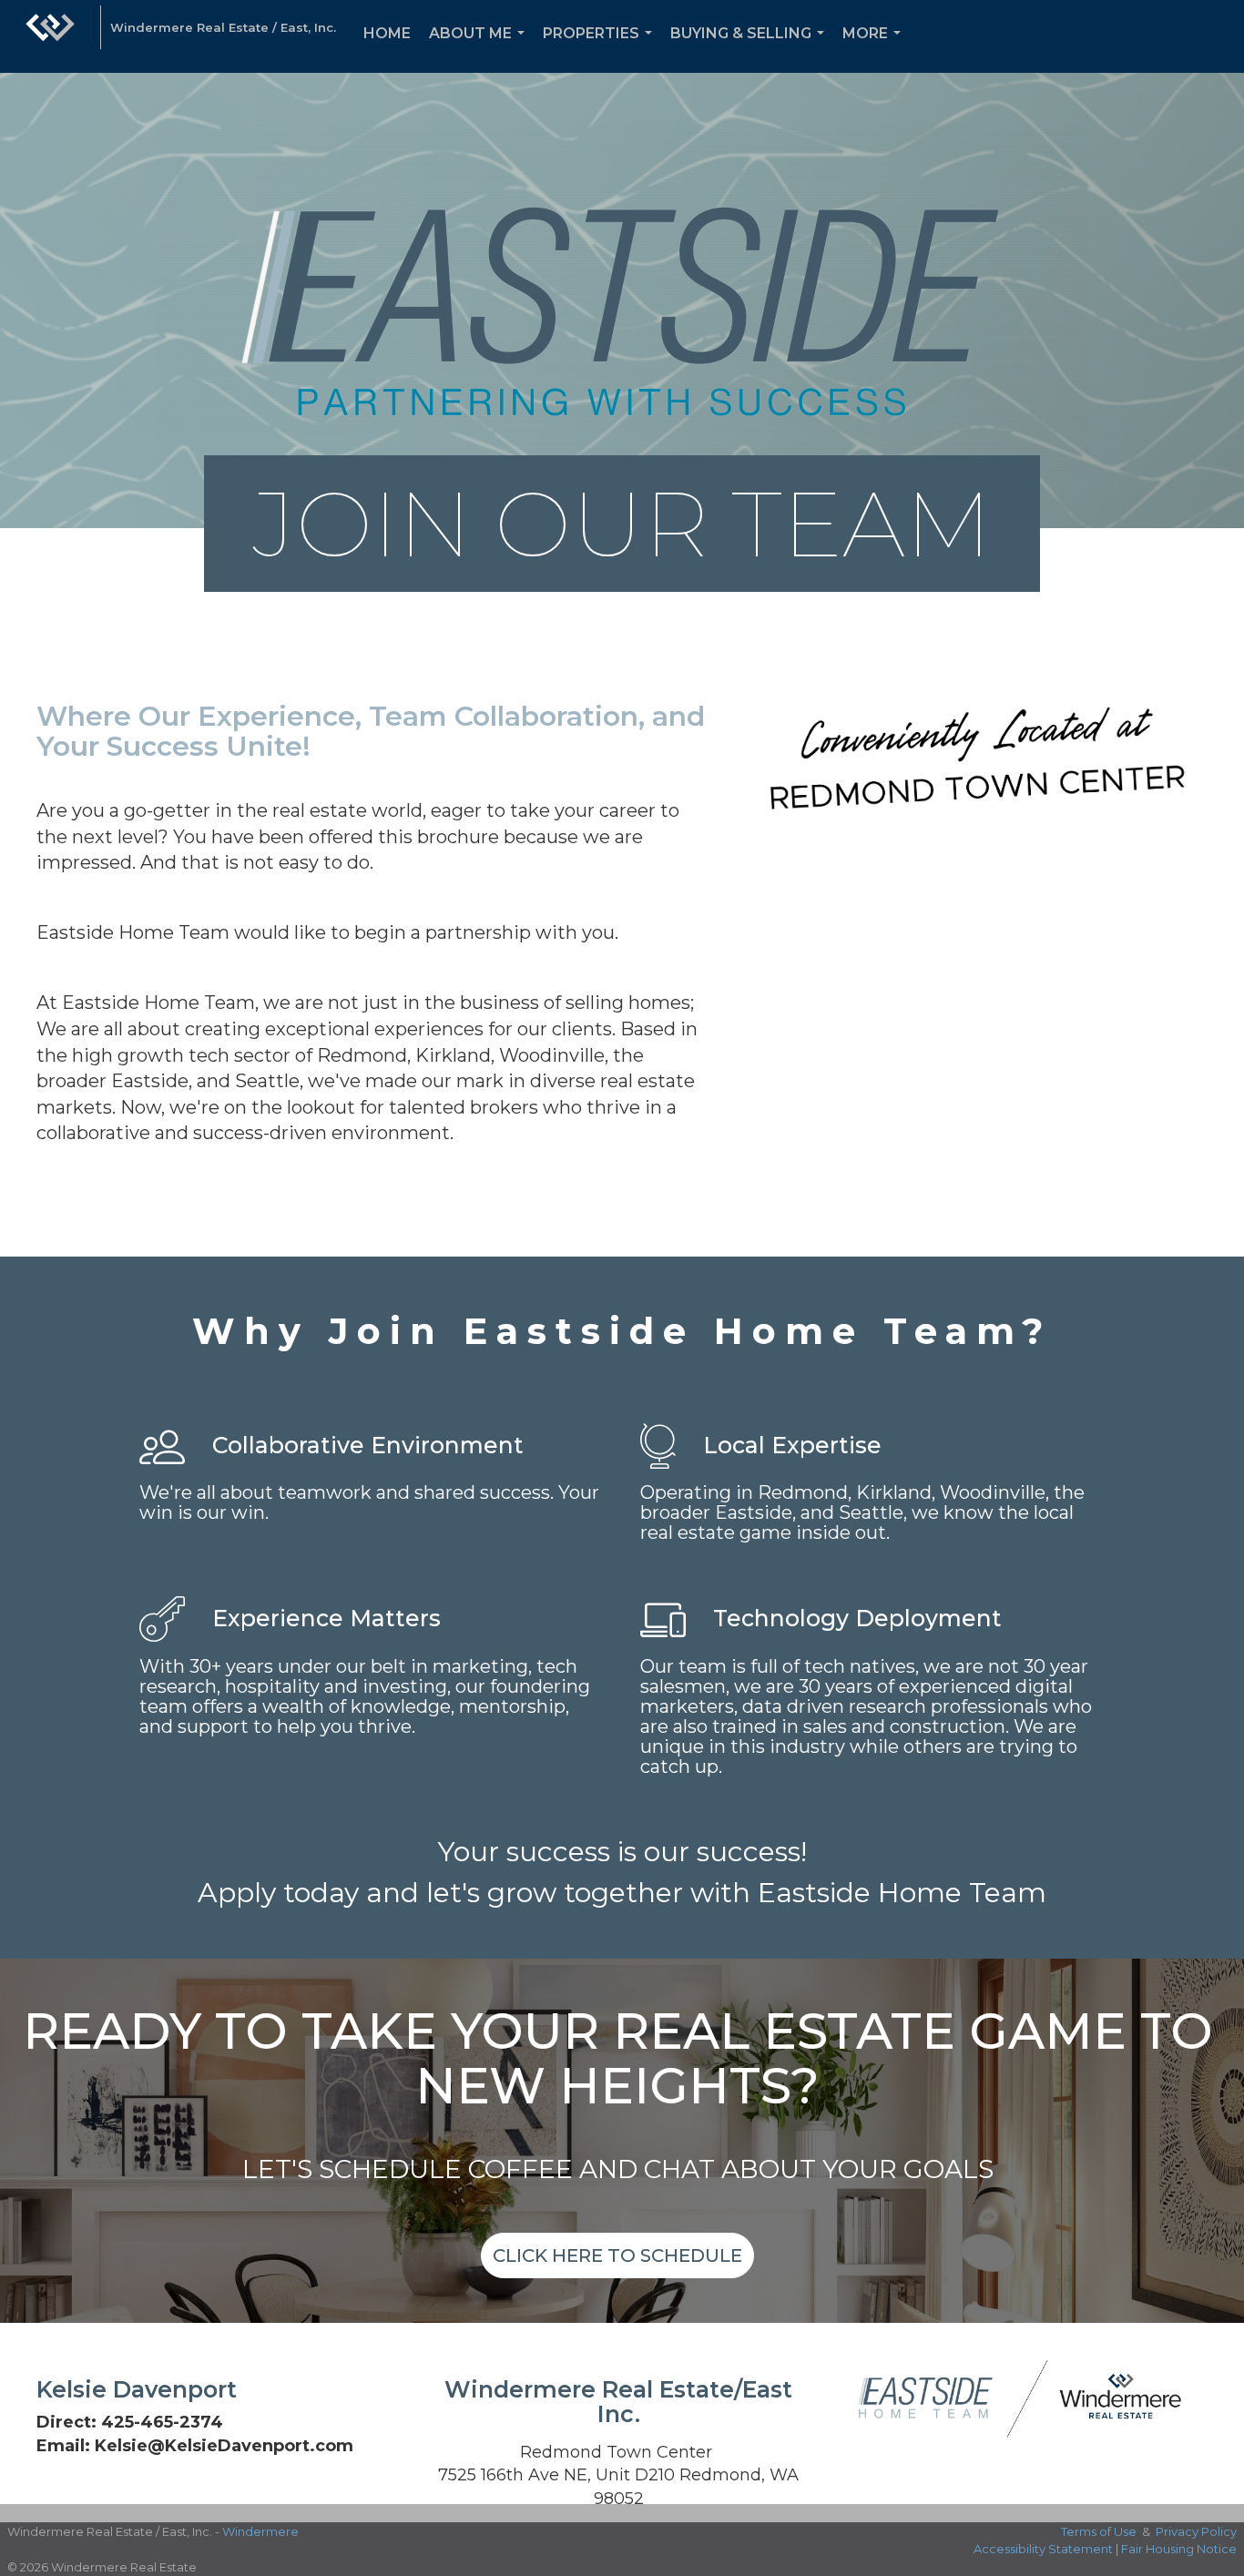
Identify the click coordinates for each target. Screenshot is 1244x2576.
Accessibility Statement (1043, 2549)
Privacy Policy (1196, 2531)
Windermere (260, 2531)
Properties (601, 49)
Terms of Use (1099, 2531)
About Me (480, 49)
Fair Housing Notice (1179, 2549)
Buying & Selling (751, 49)
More (875, 49)
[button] (617, 2255)
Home (387, 33)
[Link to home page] (50, 36)
